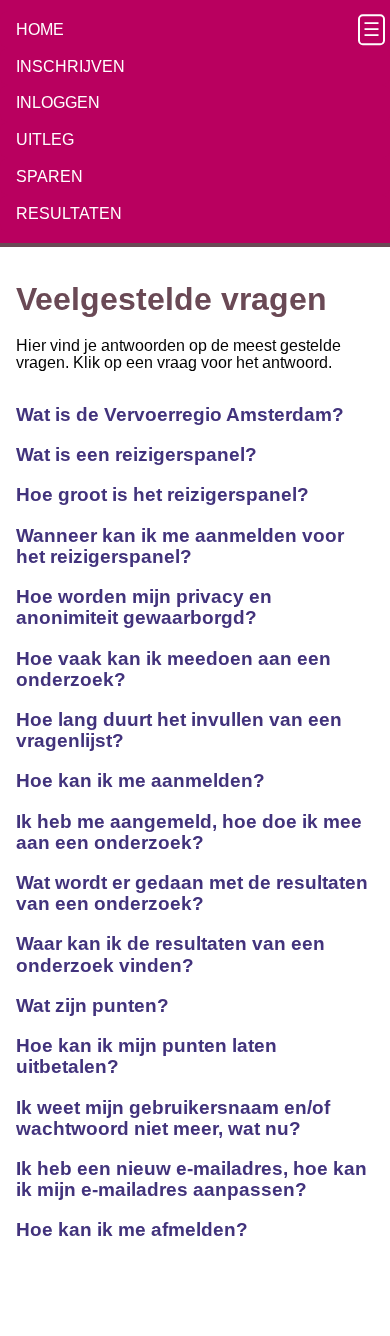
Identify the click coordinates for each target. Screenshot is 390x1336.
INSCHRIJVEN (70, 66)
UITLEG (45, 139)
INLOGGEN (58, 102)
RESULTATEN (69, 213)
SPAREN (49, 176)
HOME (40, 29)
